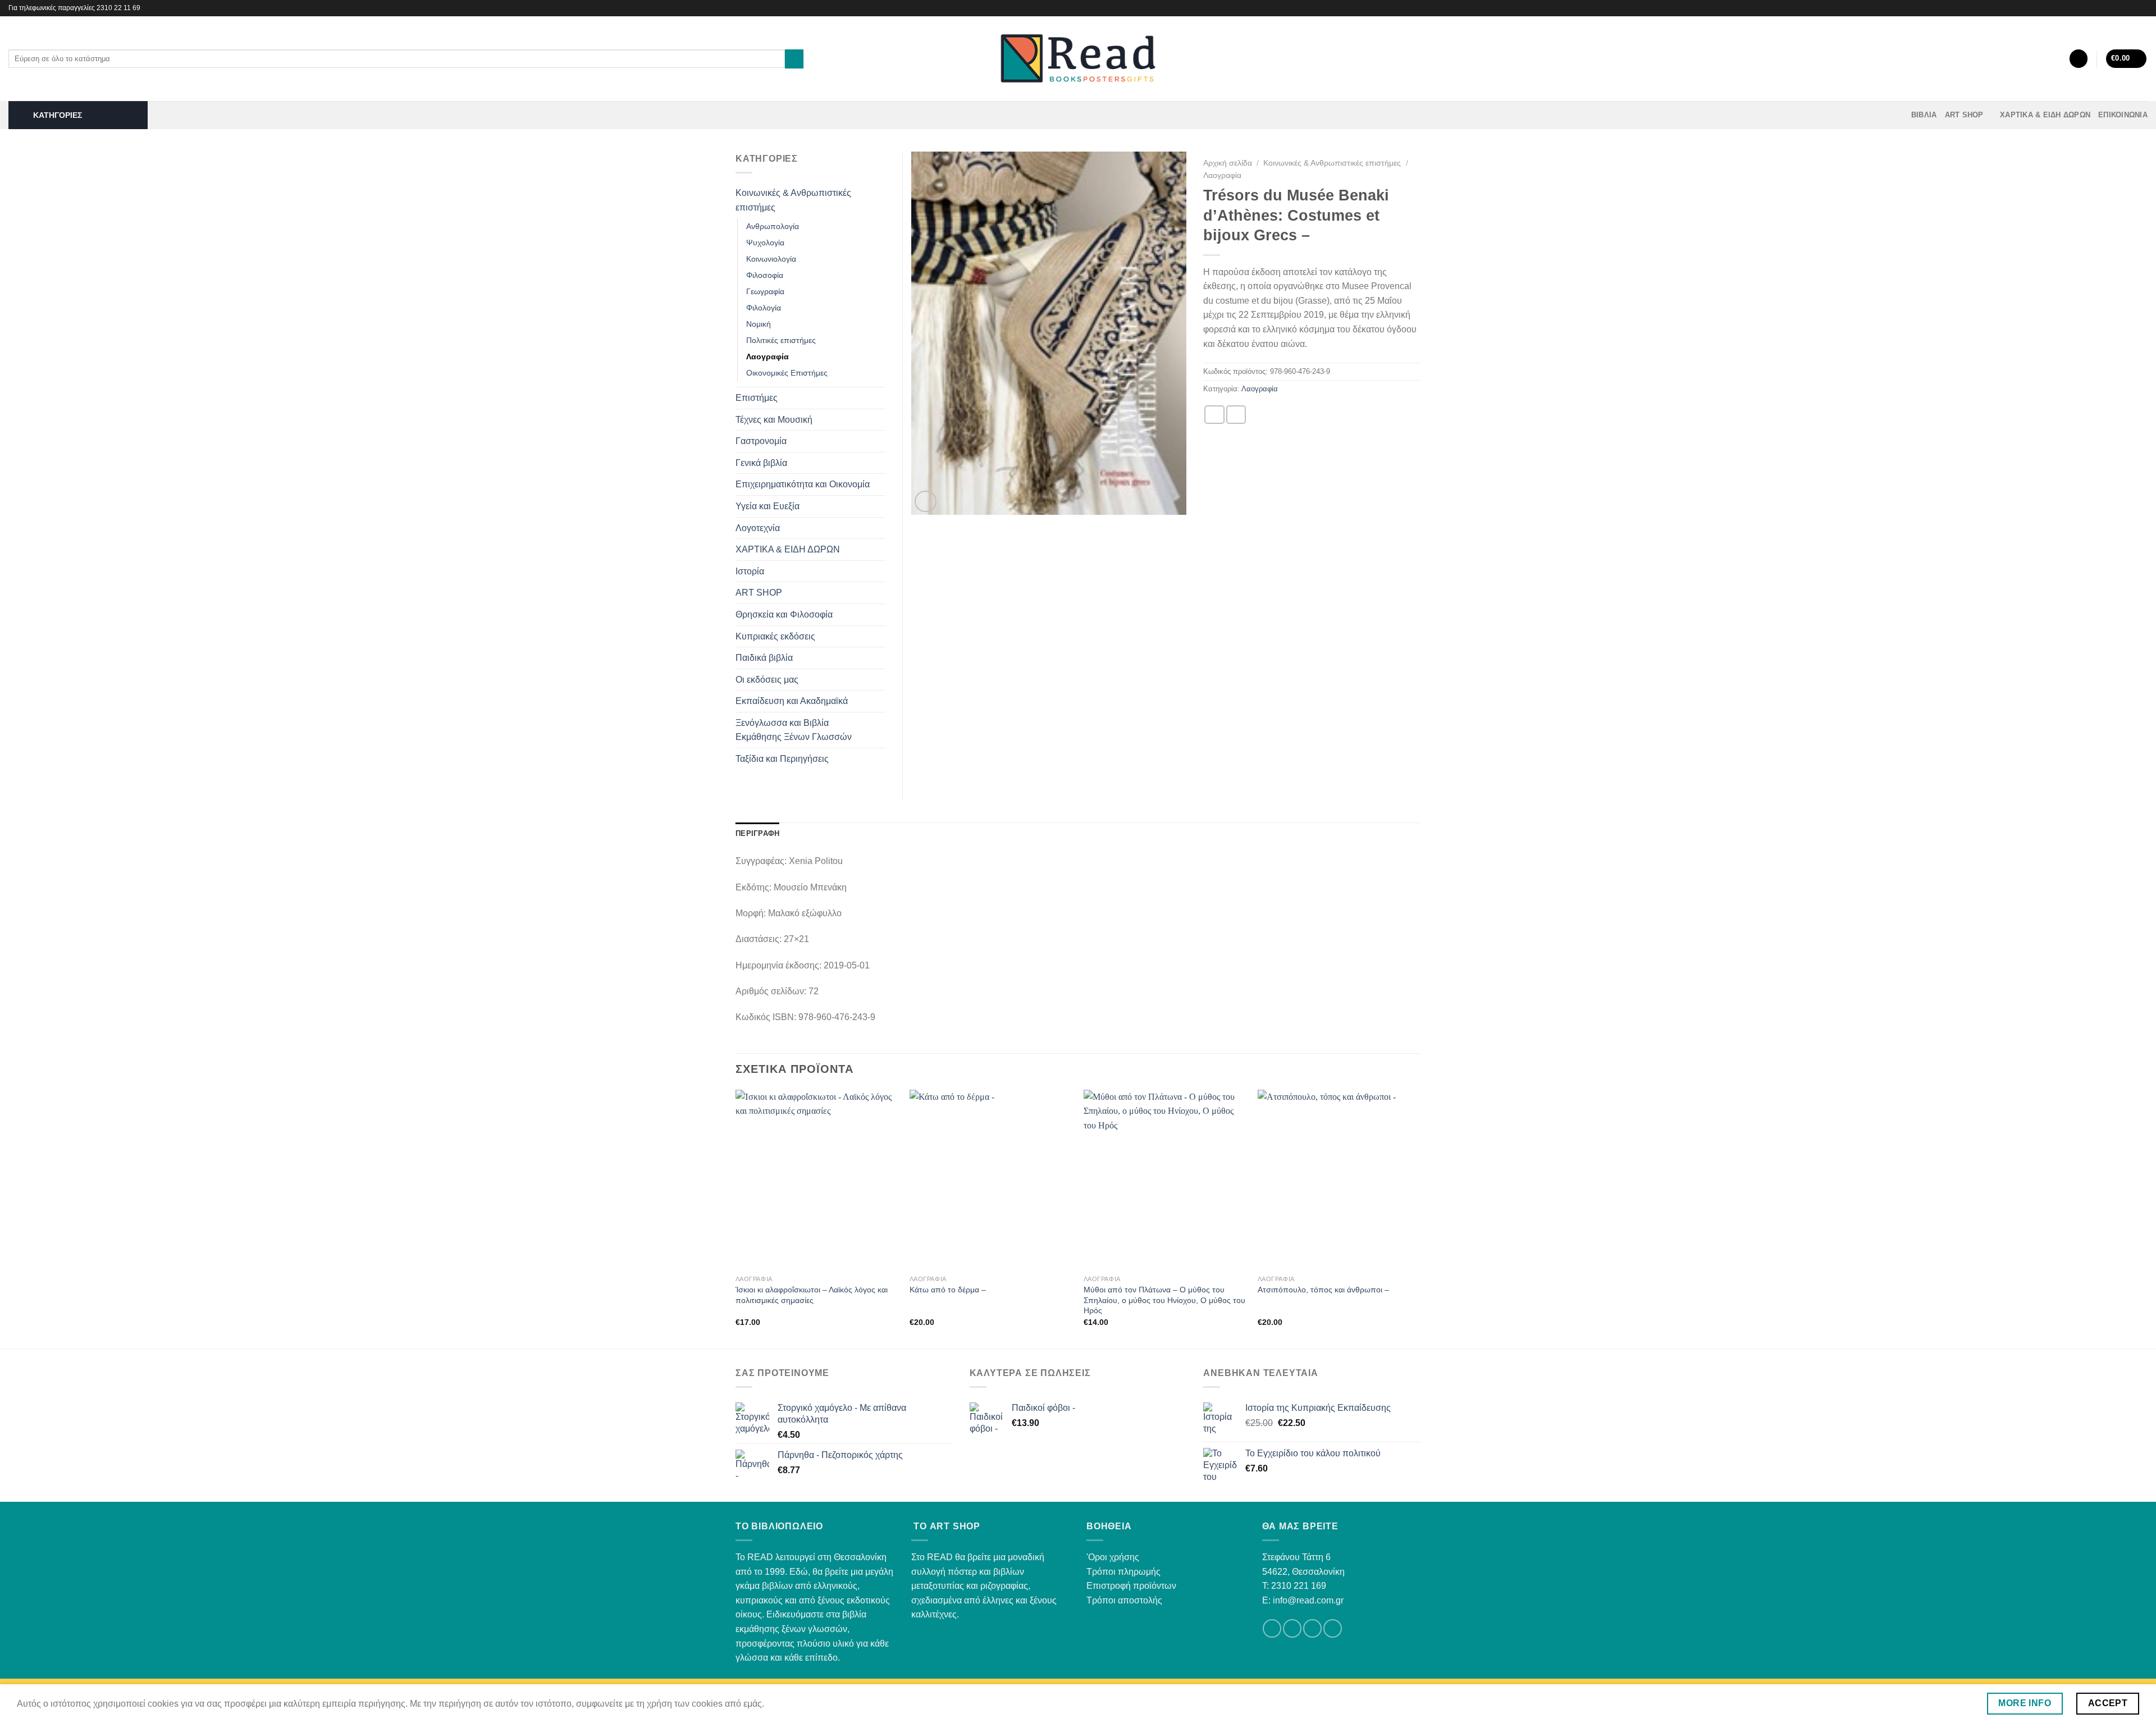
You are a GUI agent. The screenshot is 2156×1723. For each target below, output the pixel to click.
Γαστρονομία (761, 441)
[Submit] (794, 59)
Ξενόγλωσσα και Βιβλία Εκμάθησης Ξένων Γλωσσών (794, 730)
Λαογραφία (1222, 175)
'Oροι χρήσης (1113, 1557)
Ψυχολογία (765, 243)
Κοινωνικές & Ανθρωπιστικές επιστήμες (1332, 163)
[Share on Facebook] (1214, 415)
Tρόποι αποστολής (1124, 1600)
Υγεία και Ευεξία (768, 506)
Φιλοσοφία (765, 275)
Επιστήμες (757, 398)
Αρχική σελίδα (1228, 163)
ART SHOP (1964, 115)
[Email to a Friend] (1236, 415)
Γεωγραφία (765, 291)
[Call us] (1333, 1628)
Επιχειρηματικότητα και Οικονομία (803, 484)
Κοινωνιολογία (771, 259)
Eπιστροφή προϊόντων (1131, 1586)
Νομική (759, 324)
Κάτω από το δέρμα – (948, 1290)
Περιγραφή (757, 833)
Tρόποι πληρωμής (1123, 1572)
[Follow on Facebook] (2131, 8)
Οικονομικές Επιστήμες (787, 373)
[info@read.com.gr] (2115, 8)
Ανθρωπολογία (773, 226)
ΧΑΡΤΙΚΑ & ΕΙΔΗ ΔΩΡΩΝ (2045, 115)
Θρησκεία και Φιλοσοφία (784, 614)
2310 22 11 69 (118, 8)
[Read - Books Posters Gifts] (1078, 59)
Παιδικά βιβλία (764, 658)
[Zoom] (926, 502)
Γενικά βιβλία (761, 463)
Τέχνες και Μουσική (774, 420)
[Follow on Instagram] (2142, 8)
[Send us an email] (1312, 1628)
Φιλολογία (764, 308)
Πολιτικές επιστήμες (781, 340)
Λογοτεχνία (758, 528)
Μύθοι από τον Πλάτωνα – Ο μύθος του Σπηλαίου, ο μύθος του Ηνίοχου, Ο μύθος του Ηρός (1164, 1300)
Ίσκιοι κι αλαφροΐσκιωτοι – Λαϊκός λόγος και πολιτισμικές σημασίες (812, 1295)
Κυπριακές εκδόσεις (775, 636)
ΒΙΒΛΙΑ (1924, 115)
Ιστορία (750, 571)
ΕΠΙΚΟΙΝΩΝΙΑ (2123, 115)
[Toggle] (881, 200)
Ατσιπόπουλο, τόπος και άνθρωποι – (1323, 1290)
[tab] (757, 834)
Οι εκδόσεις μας (767, 680)
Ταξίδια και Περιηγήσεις (782, 759)
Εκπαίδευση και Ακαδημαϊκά (792, 701)
